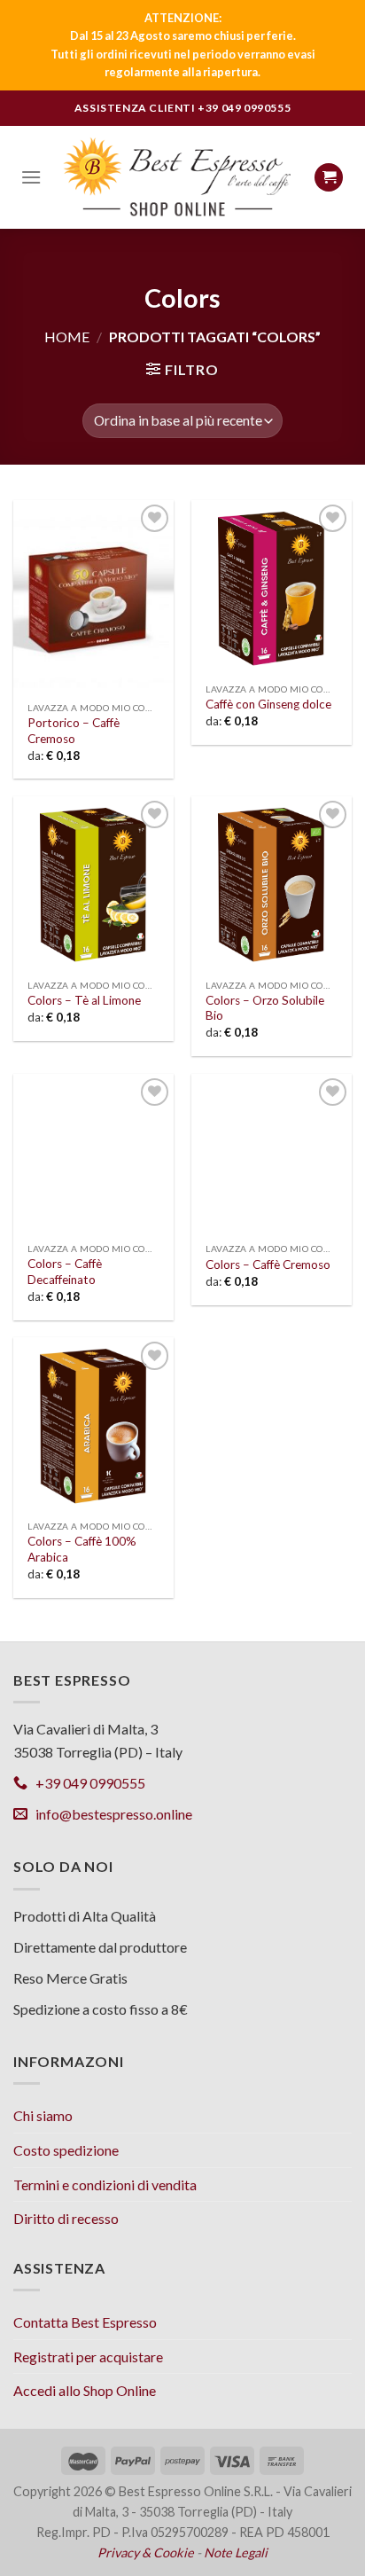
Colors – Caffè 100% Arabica (82, 1549)
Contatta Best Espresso (85, 2322)
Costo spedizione (66, 2150)
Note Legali (236, 2553)
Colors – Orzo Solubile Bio (265, 1008)
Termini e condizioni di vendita (105, 2185)
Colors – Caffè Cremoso (268, 1265)
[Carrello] (329, 178)
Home (67, 337)
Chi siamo (43, 2115)
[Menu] (31, 177)
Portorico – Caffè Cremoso (74, 731)
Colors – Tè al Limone (84, 1000)
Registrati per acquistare (88, 2357)
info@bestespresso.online (110, 1814)
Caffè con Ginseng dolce (268, 704)
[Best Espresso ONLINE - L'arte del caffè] (178, 177)
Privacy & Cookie (146, 2553)
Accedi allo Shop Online (85, 2390)
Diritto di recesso (66, 2218)
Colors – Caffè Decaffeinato (65, 1272)
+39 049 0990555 (244, 108)
